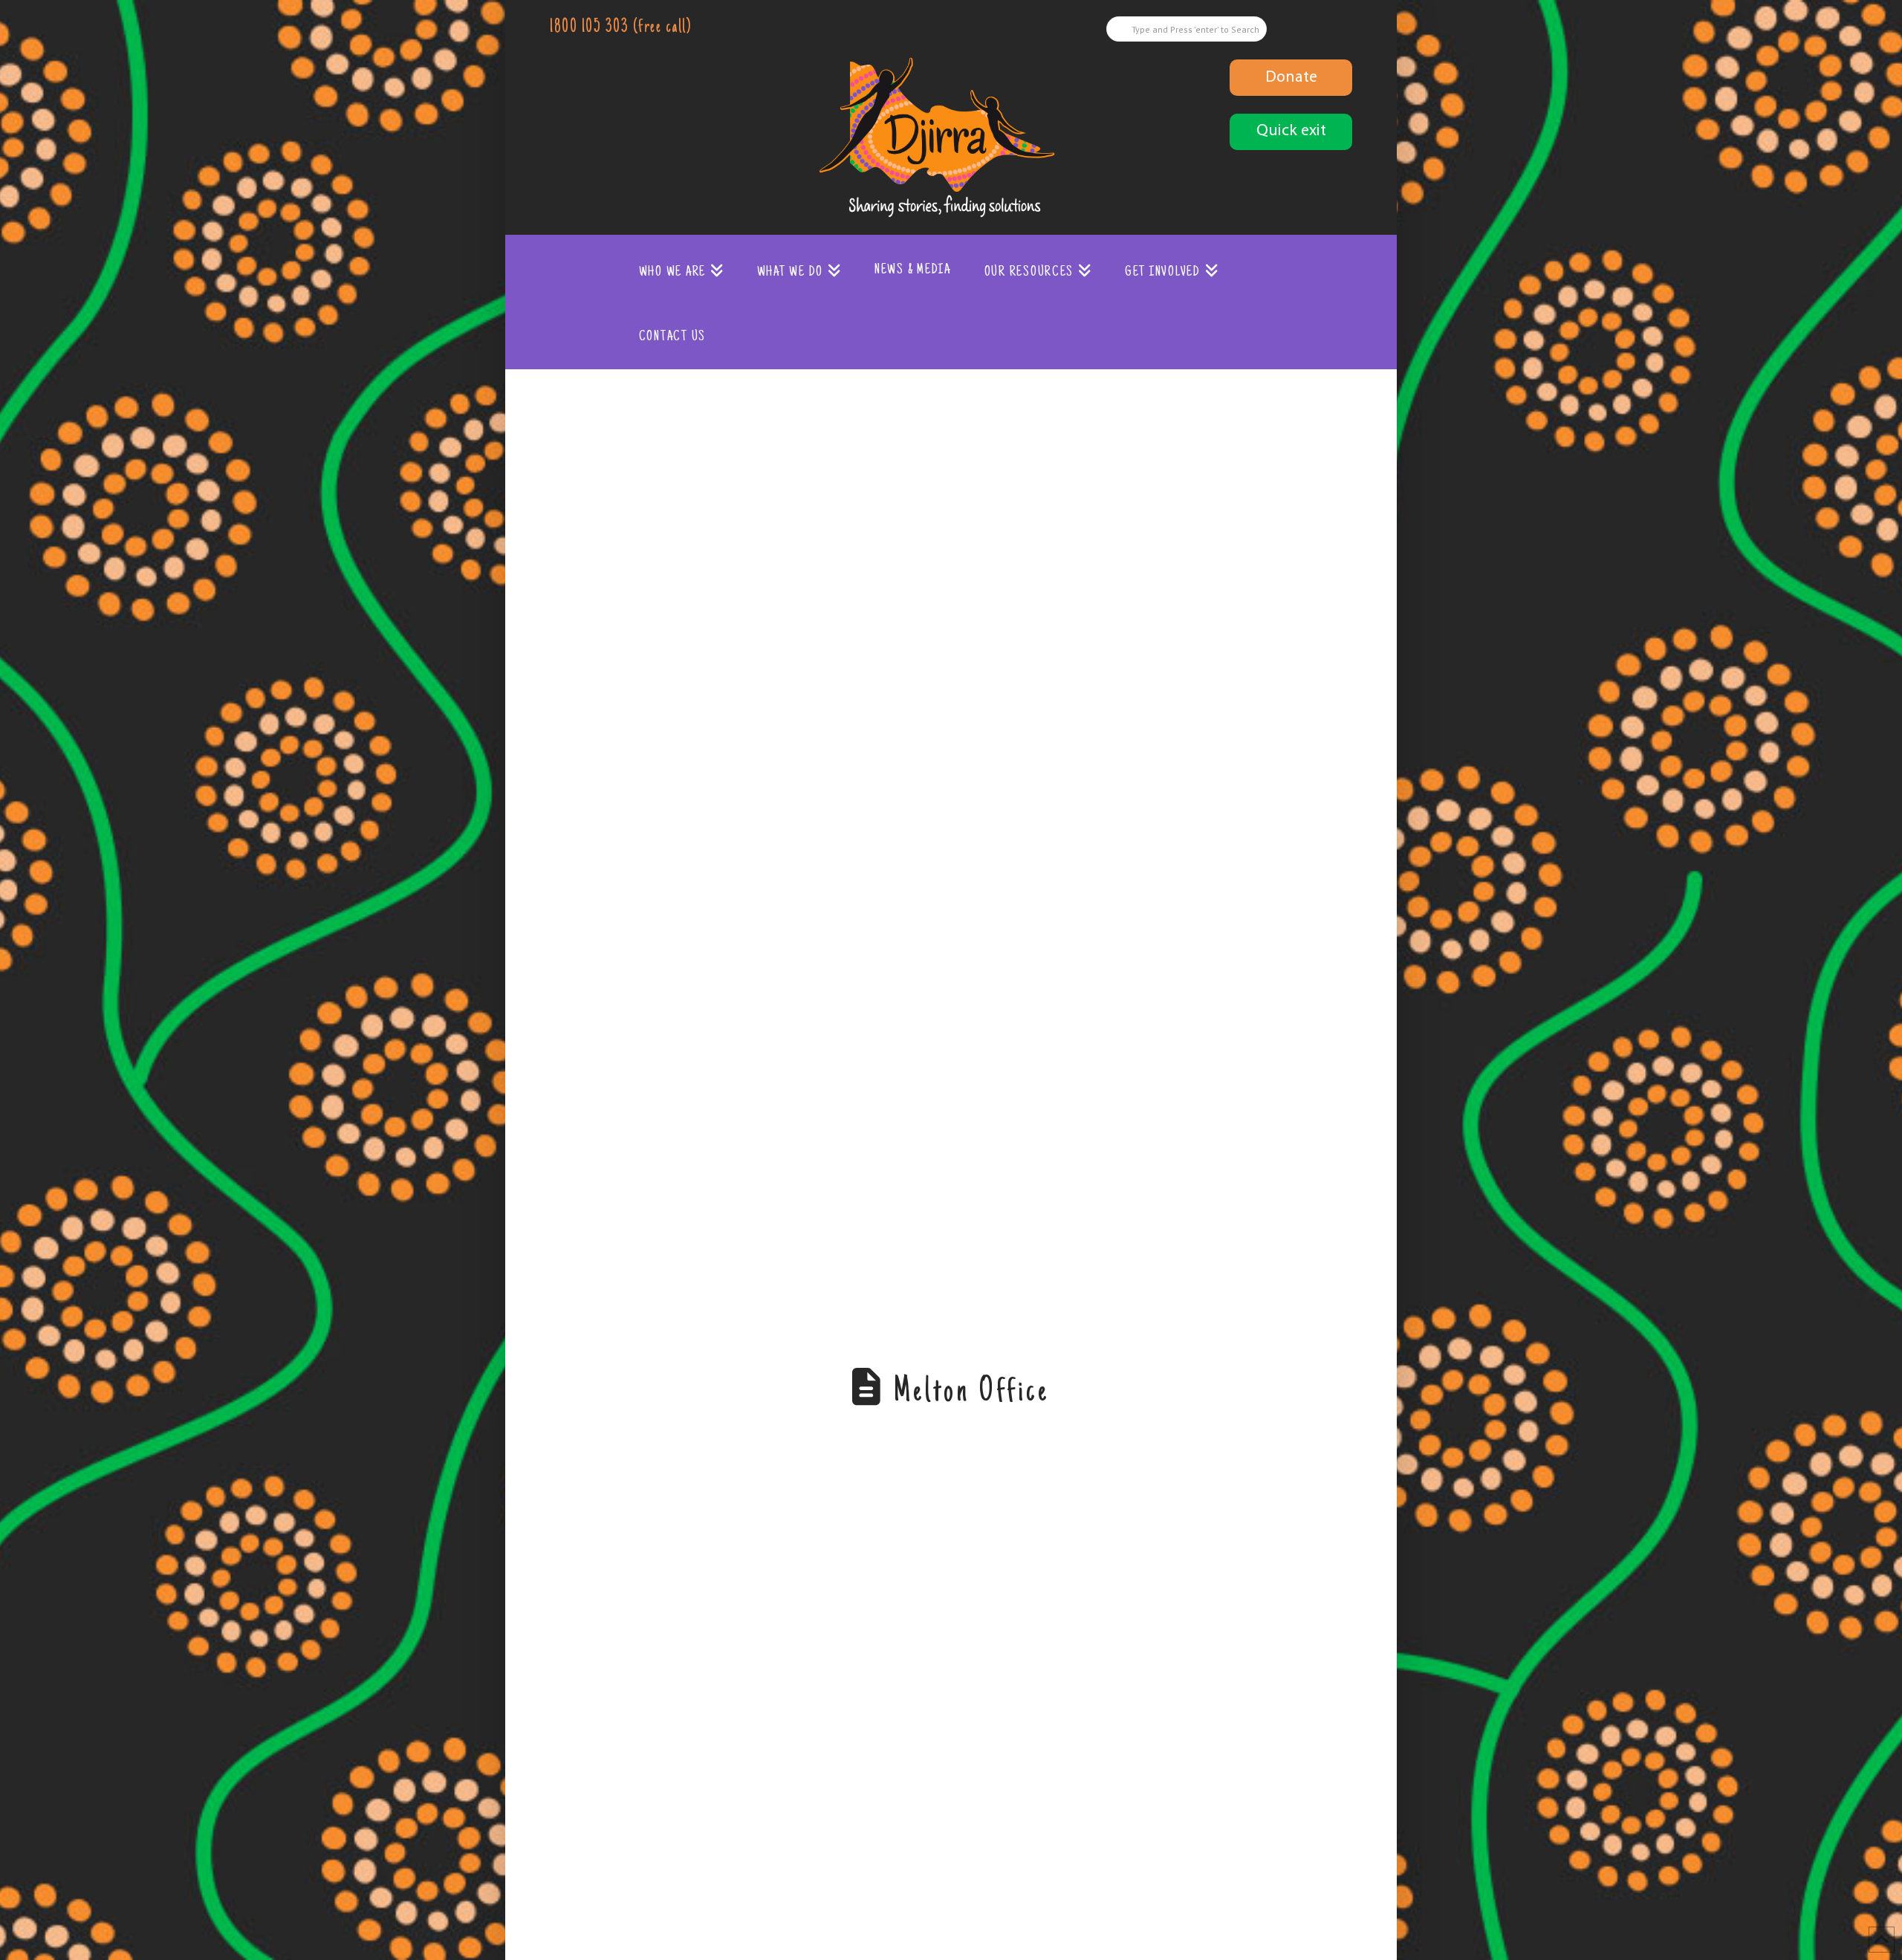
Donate (1291, 78)
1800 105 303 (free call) (620, 28)
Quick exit (1291, 131)
